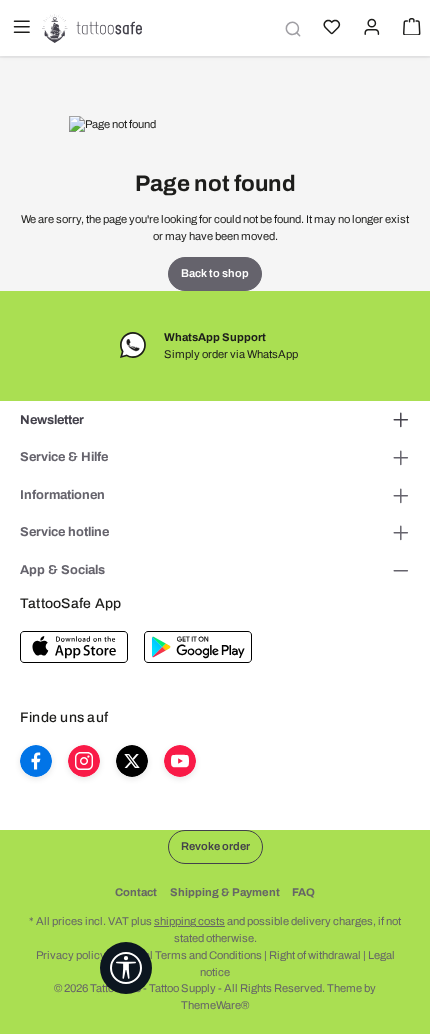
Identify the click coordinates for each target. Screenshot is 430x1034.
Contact (136, 892)
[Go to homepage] (92, 28)
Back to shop (215, 273)
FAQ (303, 892)
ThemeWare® (215, 1005)
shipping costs (189, 921)
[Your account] (370, 29)
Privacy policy (71, 955)
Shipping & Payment (225, 892)
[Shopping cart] (410, 29)
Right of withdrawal (315, 955)
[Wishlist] (330, 29)
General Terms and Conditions (187, 955)
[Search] (290, 28)
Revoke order (215, 846)
